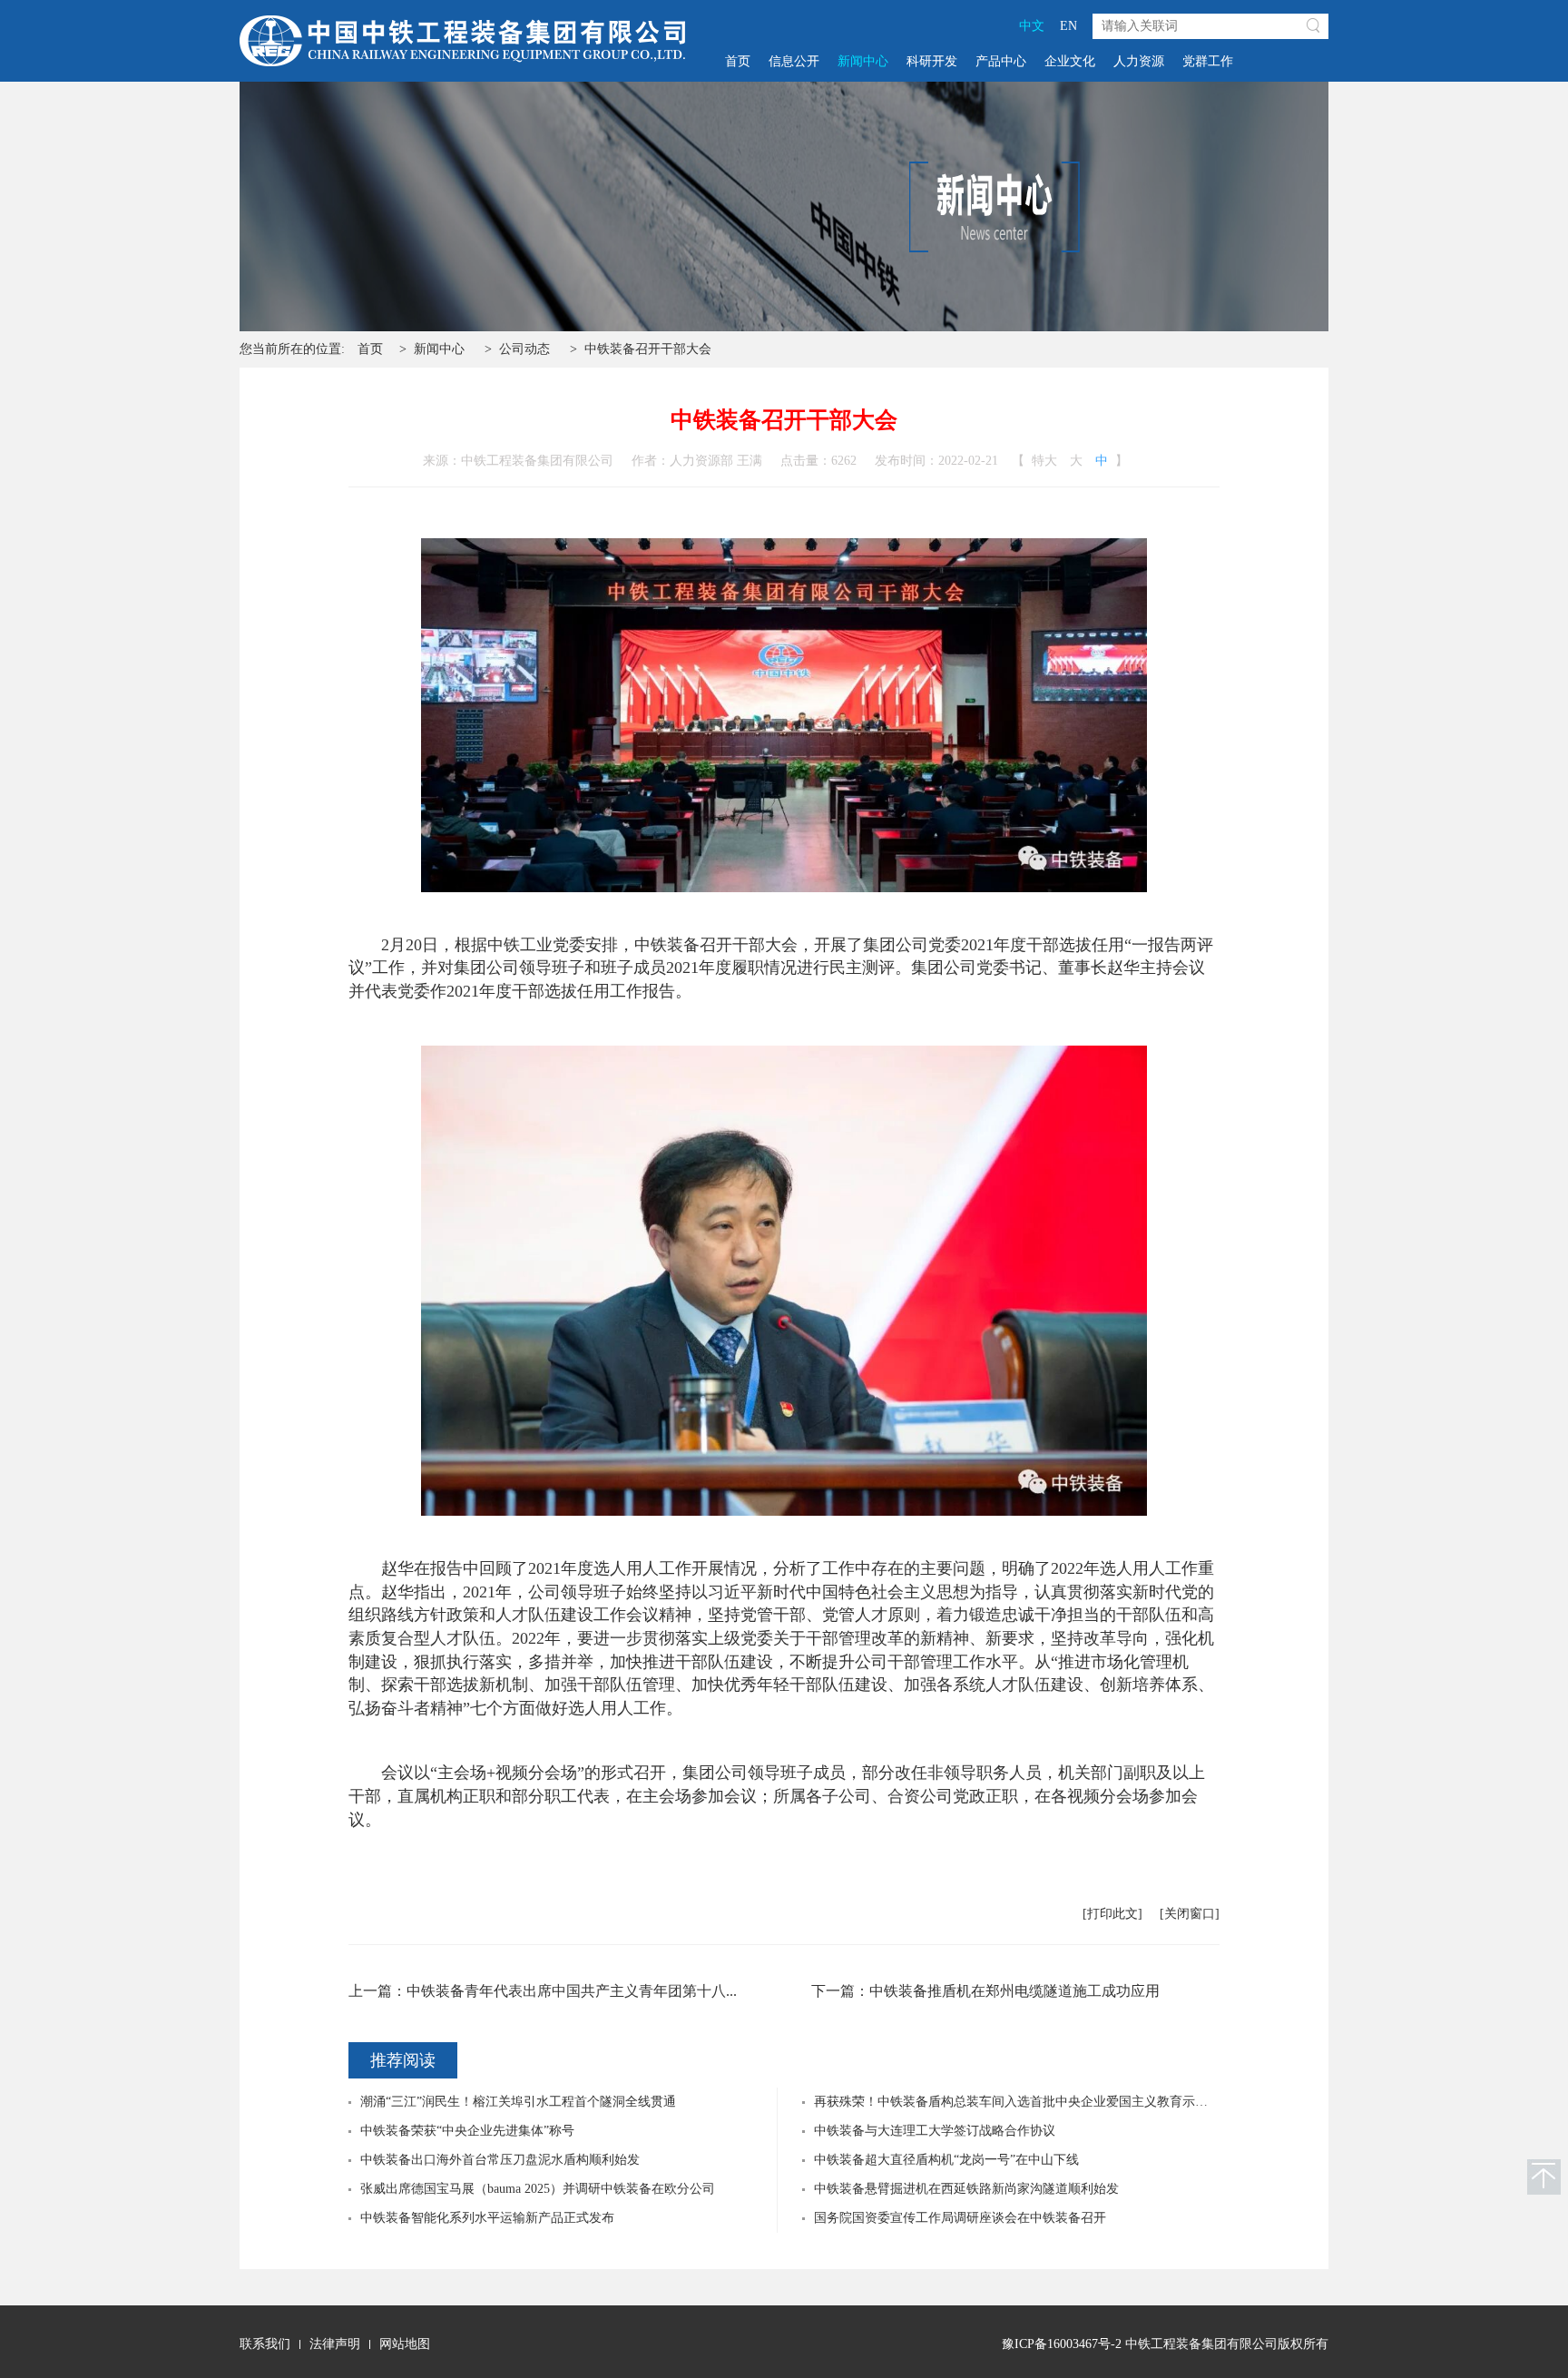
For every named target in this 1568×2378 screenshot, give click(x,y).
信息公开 (794, 61)
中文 (1032, 26)
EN (1068, 26)
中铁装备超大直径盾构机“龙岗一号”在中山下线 (946, 2160)
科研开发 (932, 61)
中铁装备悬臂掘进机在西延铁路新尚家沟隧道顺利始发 (966, 2189)
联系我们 (265, 2344)
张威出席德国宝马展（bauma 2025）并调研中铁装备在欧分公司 (538, 2189)
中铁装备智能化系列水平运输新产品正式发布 (487, 2218)
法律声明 (335, 2344)
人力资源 (1139, 61)
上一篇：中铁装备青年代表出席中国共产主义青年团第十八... (543, 1991)
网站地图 (405, 2344)
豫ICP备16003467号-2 (1062, 2344)
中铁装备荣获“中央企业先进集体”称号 (467, 2131)
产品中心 (1001, 61)
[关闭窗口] (1190, 1914)
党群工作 (1208, 61)
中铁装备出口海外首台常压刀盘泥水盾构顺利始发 (500, 2160)
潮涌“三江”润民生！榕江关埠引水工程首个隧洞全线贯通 (518, 2102)
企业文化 (1070, 61)
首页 (738, 61)
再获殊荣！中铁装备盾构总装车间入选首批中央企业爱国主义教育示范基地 (1024, 2102)
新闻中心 (863, 61)
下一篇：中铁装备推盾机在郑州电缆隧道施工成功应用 (985, 1991)
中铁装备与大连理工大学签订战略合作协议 (935, 2131)
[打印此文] (1112, 1914)
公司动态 (524, 349)
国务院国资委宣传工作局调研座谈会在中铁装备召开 (960, 2218)
